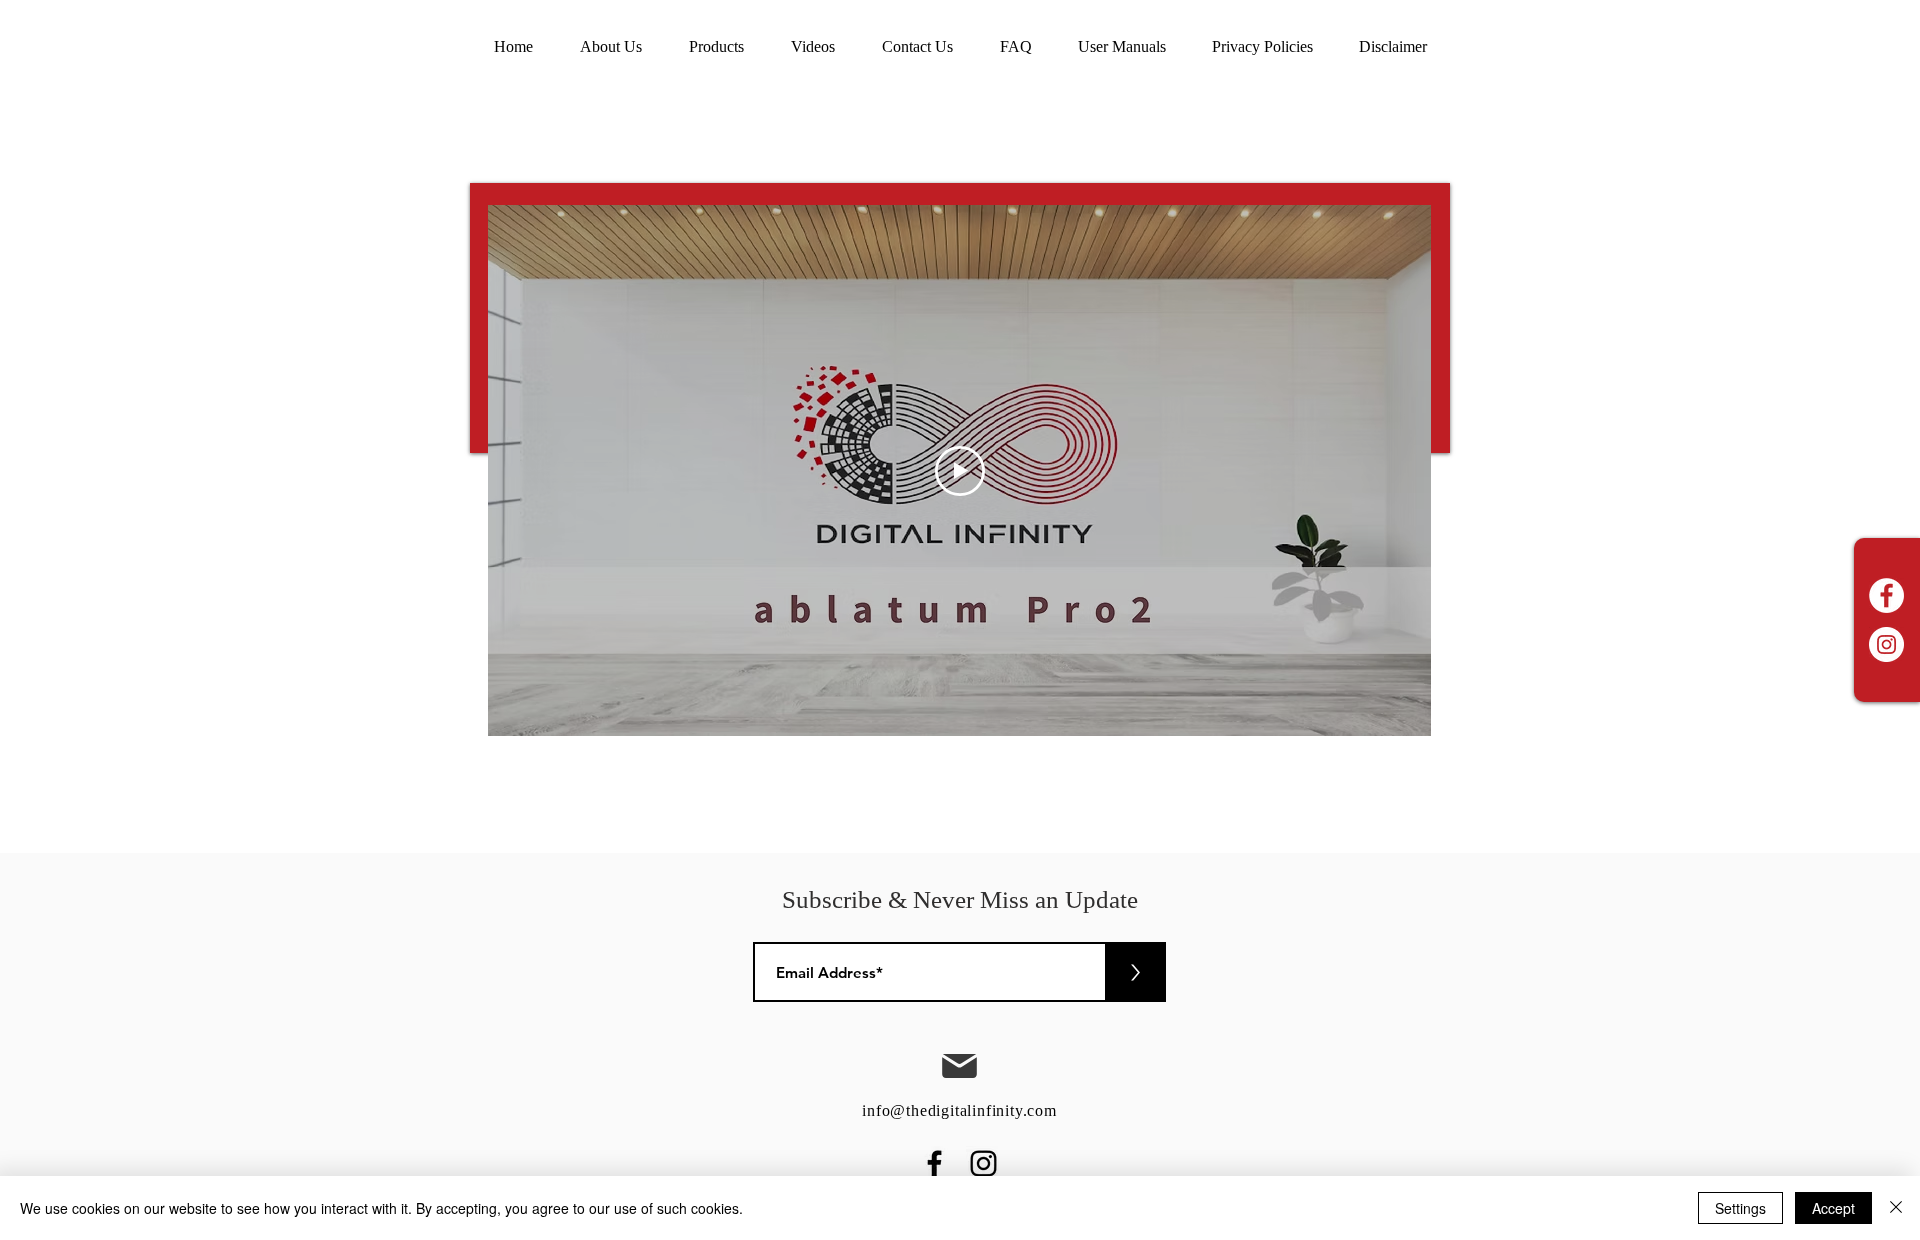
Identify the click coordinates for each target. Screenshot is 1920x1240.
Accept (1833, 1208)
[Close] (1896, 1208)
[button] (812, 47)
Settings (1740, 1208)
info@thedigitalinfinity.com (959, 1110)
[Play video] (960, 471)
